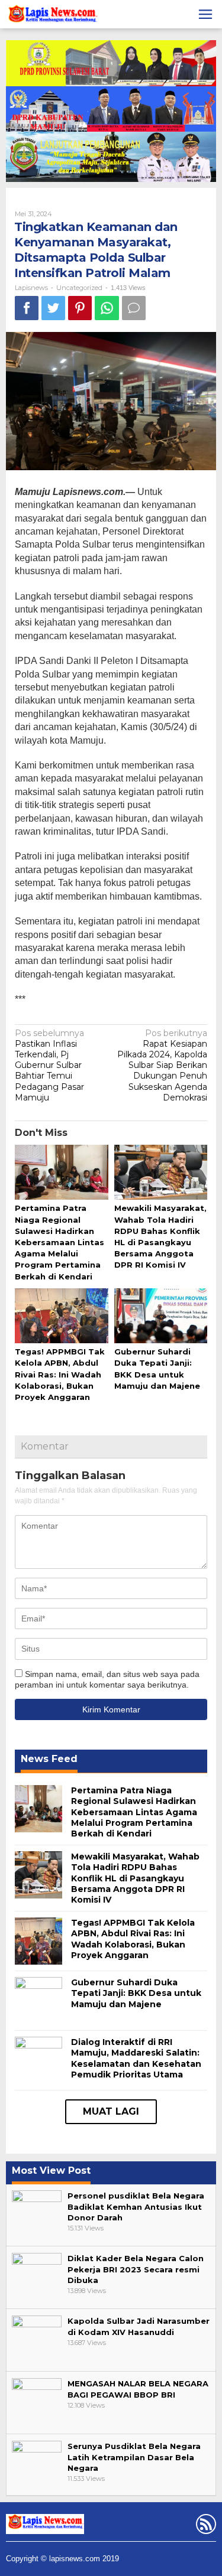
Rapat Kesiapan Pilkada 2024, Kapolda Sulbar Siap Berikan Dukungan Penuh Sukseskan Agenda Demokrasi (162, 1065)
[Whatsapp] (107, 308)
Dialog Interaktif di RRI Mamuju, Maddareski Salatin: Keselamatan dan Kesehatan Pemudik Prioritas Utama (136, 2058)
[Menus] (205, 14)
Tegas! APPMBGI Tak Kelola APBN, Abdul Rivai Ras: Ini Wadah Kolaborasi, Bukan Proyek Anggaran (60, 1374)
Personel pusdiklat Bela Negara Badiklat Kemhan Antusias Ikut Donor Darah (136, 2206)
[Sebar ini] (27, 308)
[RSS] (205, 2526)
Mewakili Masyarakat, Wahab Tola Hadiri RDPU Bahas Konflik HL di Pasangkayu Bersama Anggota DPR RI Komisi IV (135, 1878)
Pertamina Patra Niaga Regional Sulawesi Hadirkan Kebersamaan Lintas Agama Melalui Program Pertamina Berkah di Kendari (59, 1242)
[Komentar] (134, 308)
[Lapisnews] (52, 16)
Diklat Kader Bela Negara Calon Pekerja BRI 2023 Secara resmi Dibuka (136, 2269)
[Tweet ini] (53, 308)
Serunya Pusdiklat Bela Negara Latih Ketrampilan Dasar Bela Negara (134, 2457)
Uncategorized (79, 288)
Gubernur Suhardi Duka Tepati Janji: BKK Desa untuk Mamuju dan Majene (136, 1993)
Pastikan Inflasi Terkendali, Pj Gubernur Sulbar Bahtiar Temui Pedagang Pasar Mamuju (49, 1065)
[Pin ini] (80, 308)
